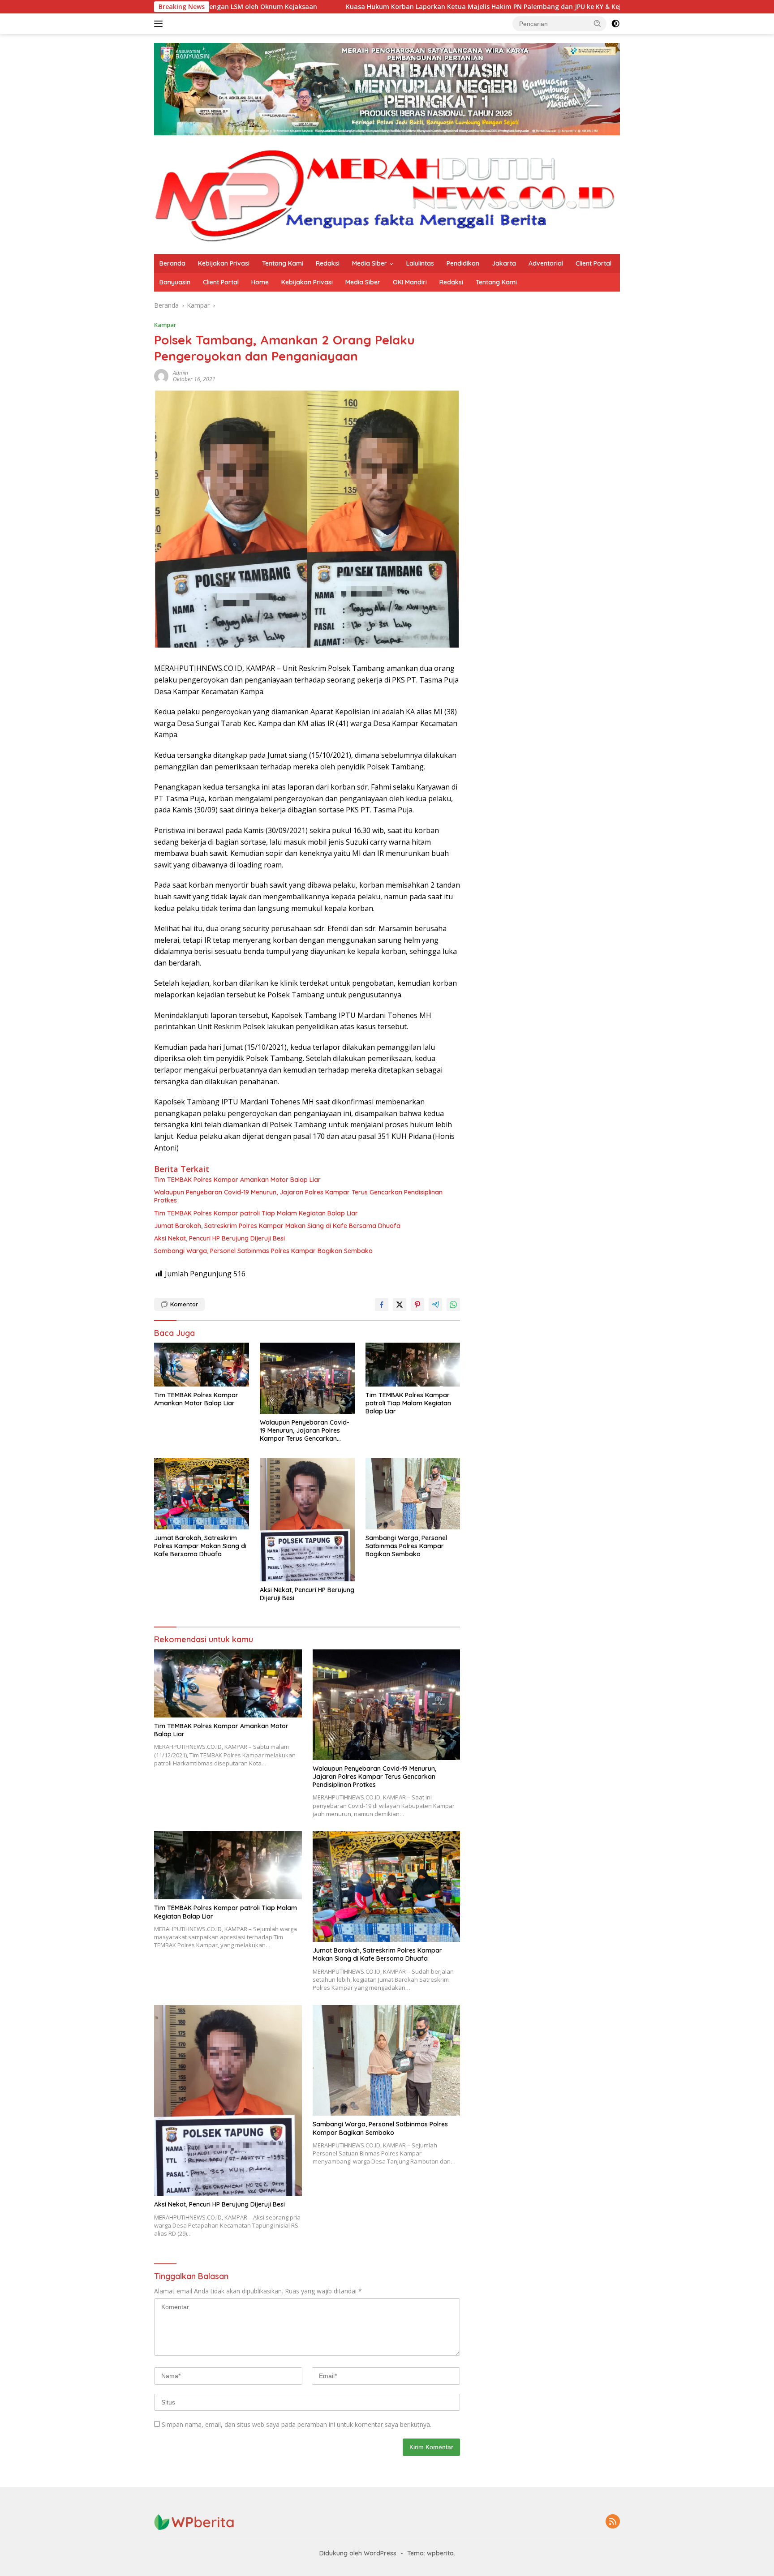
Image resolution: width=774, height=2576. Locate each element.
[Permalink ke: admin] (161, 376)
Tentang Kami (283, 263)
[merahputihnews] (387, 195)
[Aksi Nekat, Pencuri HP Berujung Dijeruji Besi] (307, 1520)
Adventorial (546, 263)
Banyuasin (175, 282)
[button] (598, 23)
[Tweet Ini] (400, 1305)
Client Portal (593, 263)
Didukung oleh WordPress (358, 2553)
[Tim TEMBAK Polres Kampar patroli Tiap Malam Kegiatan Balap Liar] (413, 1364)
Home (260, 282)
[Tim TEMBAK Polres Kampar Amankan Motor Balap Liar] (202, 1365)
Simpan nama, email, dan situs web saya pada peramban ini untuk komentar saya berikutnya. (297, 2424)
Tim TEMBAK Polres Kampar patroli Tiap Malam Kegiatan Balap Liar (256, 1213)
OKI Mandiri (410, 282)
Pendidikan (463, 263)
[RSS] (613, 2522)
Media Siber (370, 263)
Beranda (172, 263)
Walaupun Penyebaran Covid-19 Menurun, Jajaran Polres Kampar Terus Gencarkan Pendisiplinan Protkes (298, 1196)
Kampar (165, 325)
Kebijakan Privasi (224, 263)
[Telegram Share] (435, 1305)
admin (181, 373)
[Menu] (160, 24)
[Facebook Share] (382, 1305)
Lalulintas (420, 263)
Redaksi (328, 263)
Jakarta (504, 263)
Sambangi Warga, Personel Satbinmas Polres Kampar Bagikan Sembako (263, 1251)
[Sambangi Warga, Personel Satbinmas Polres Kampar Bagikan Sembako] (413, 1494)
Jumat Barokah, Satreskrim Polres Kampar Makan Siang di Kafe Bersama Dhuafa (277, 1226)
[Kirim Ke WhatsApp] (453, 1305)
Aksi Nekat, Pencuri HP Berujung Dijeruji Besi (219, 1238)
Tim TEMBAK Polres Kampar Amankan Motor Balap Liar (237, 1180)
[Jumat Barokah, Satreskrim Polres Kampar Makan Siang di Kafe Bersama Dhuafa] (202, 1494)
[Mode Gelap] (615, 24)
